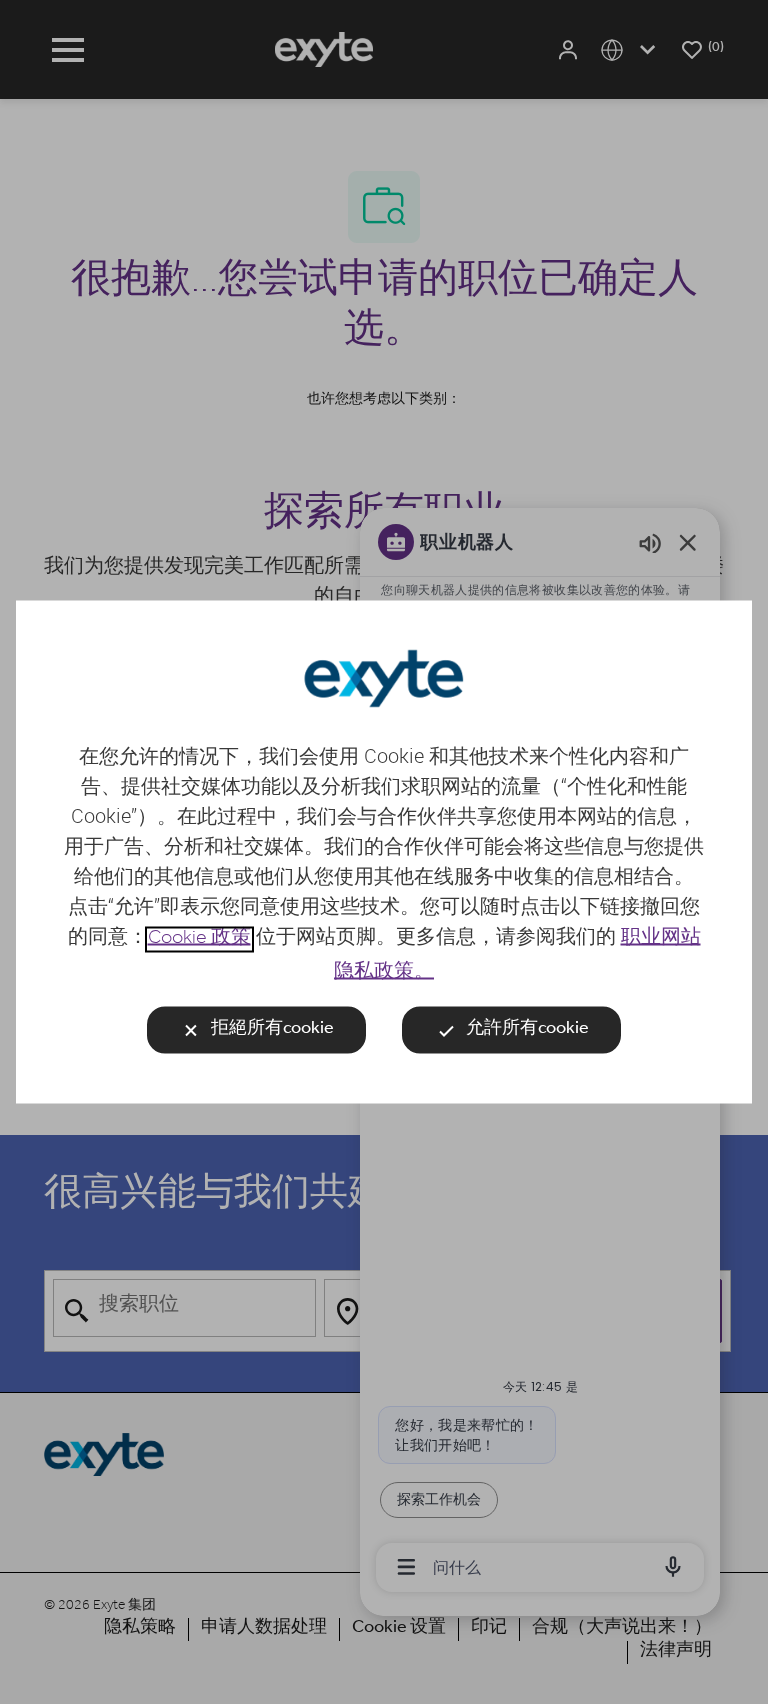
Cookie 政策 (199, 940)
